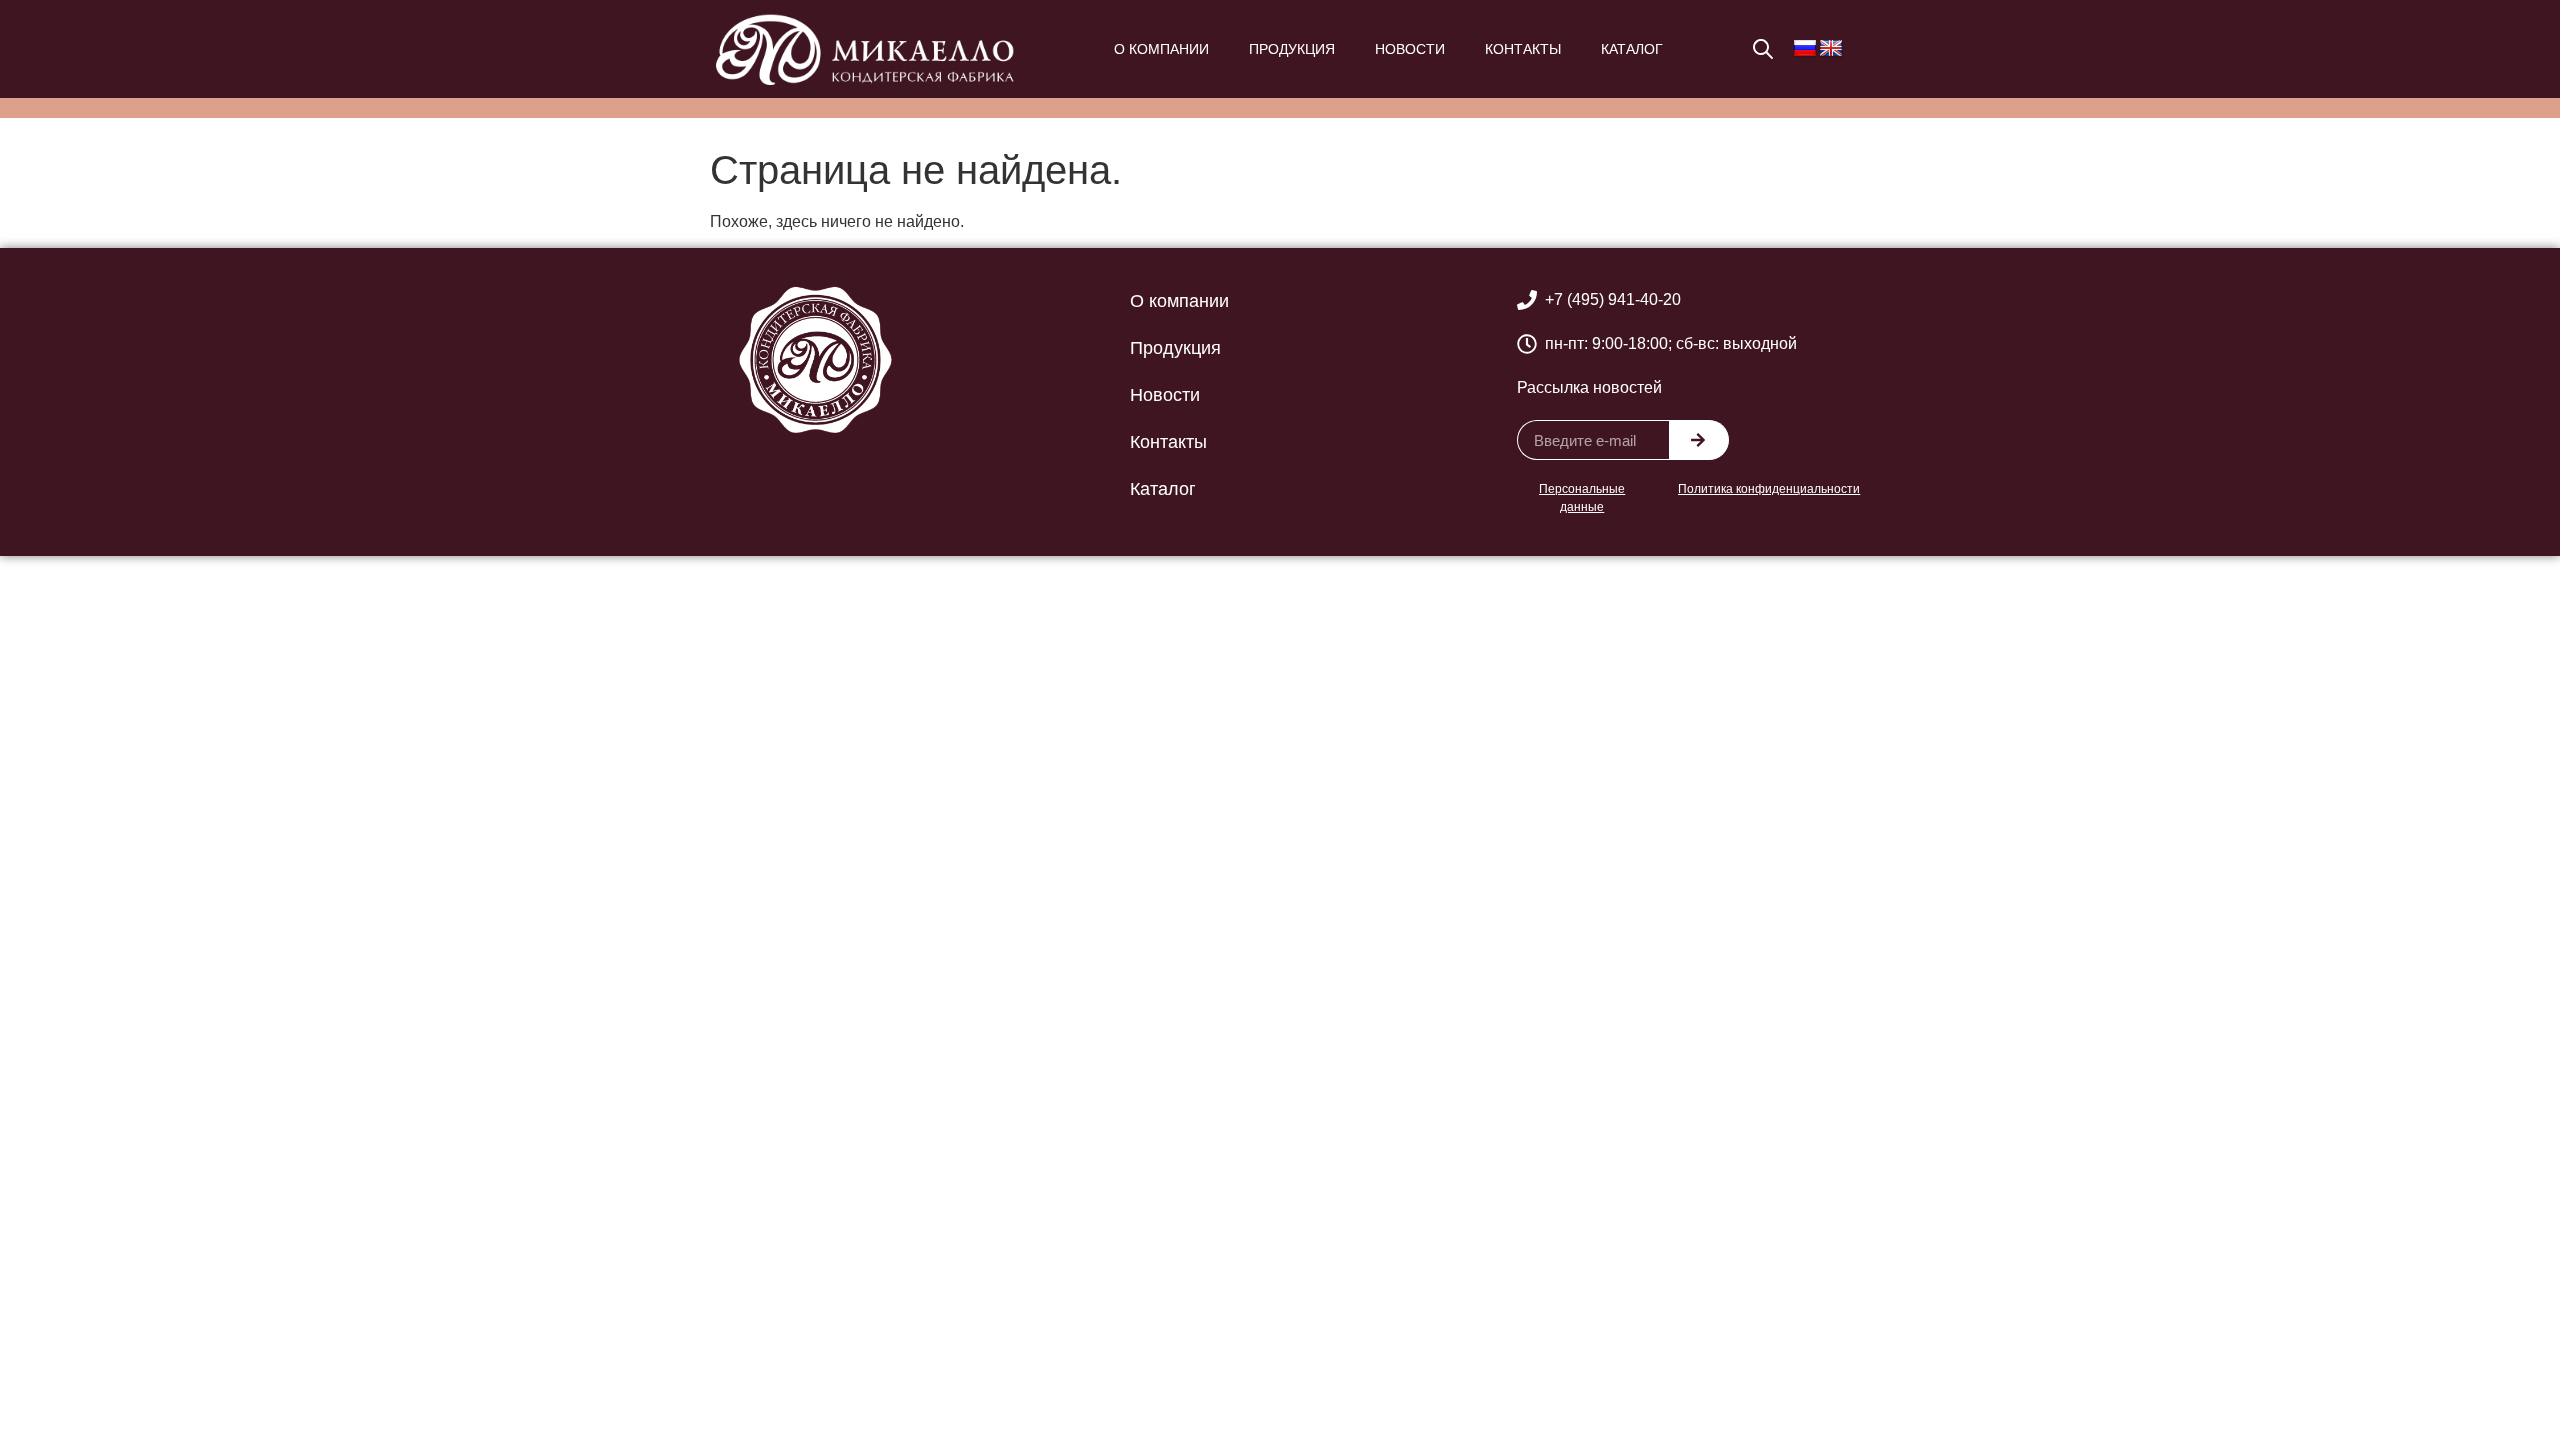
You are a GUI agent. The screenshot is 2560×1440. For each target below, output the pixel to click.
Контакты (1523, 49)
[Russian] (1805, 49)
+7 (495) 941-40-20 (1613, 299)
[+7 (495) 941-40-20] (1527, 300)
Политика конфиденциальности (1769, 489)
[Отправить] (1699, 440)
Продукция (1292, 49)
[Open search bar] (1763, 49)
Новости (1410, 49)
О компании (1161, 49)
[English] (1831, 49)
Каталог (1632, 49)
